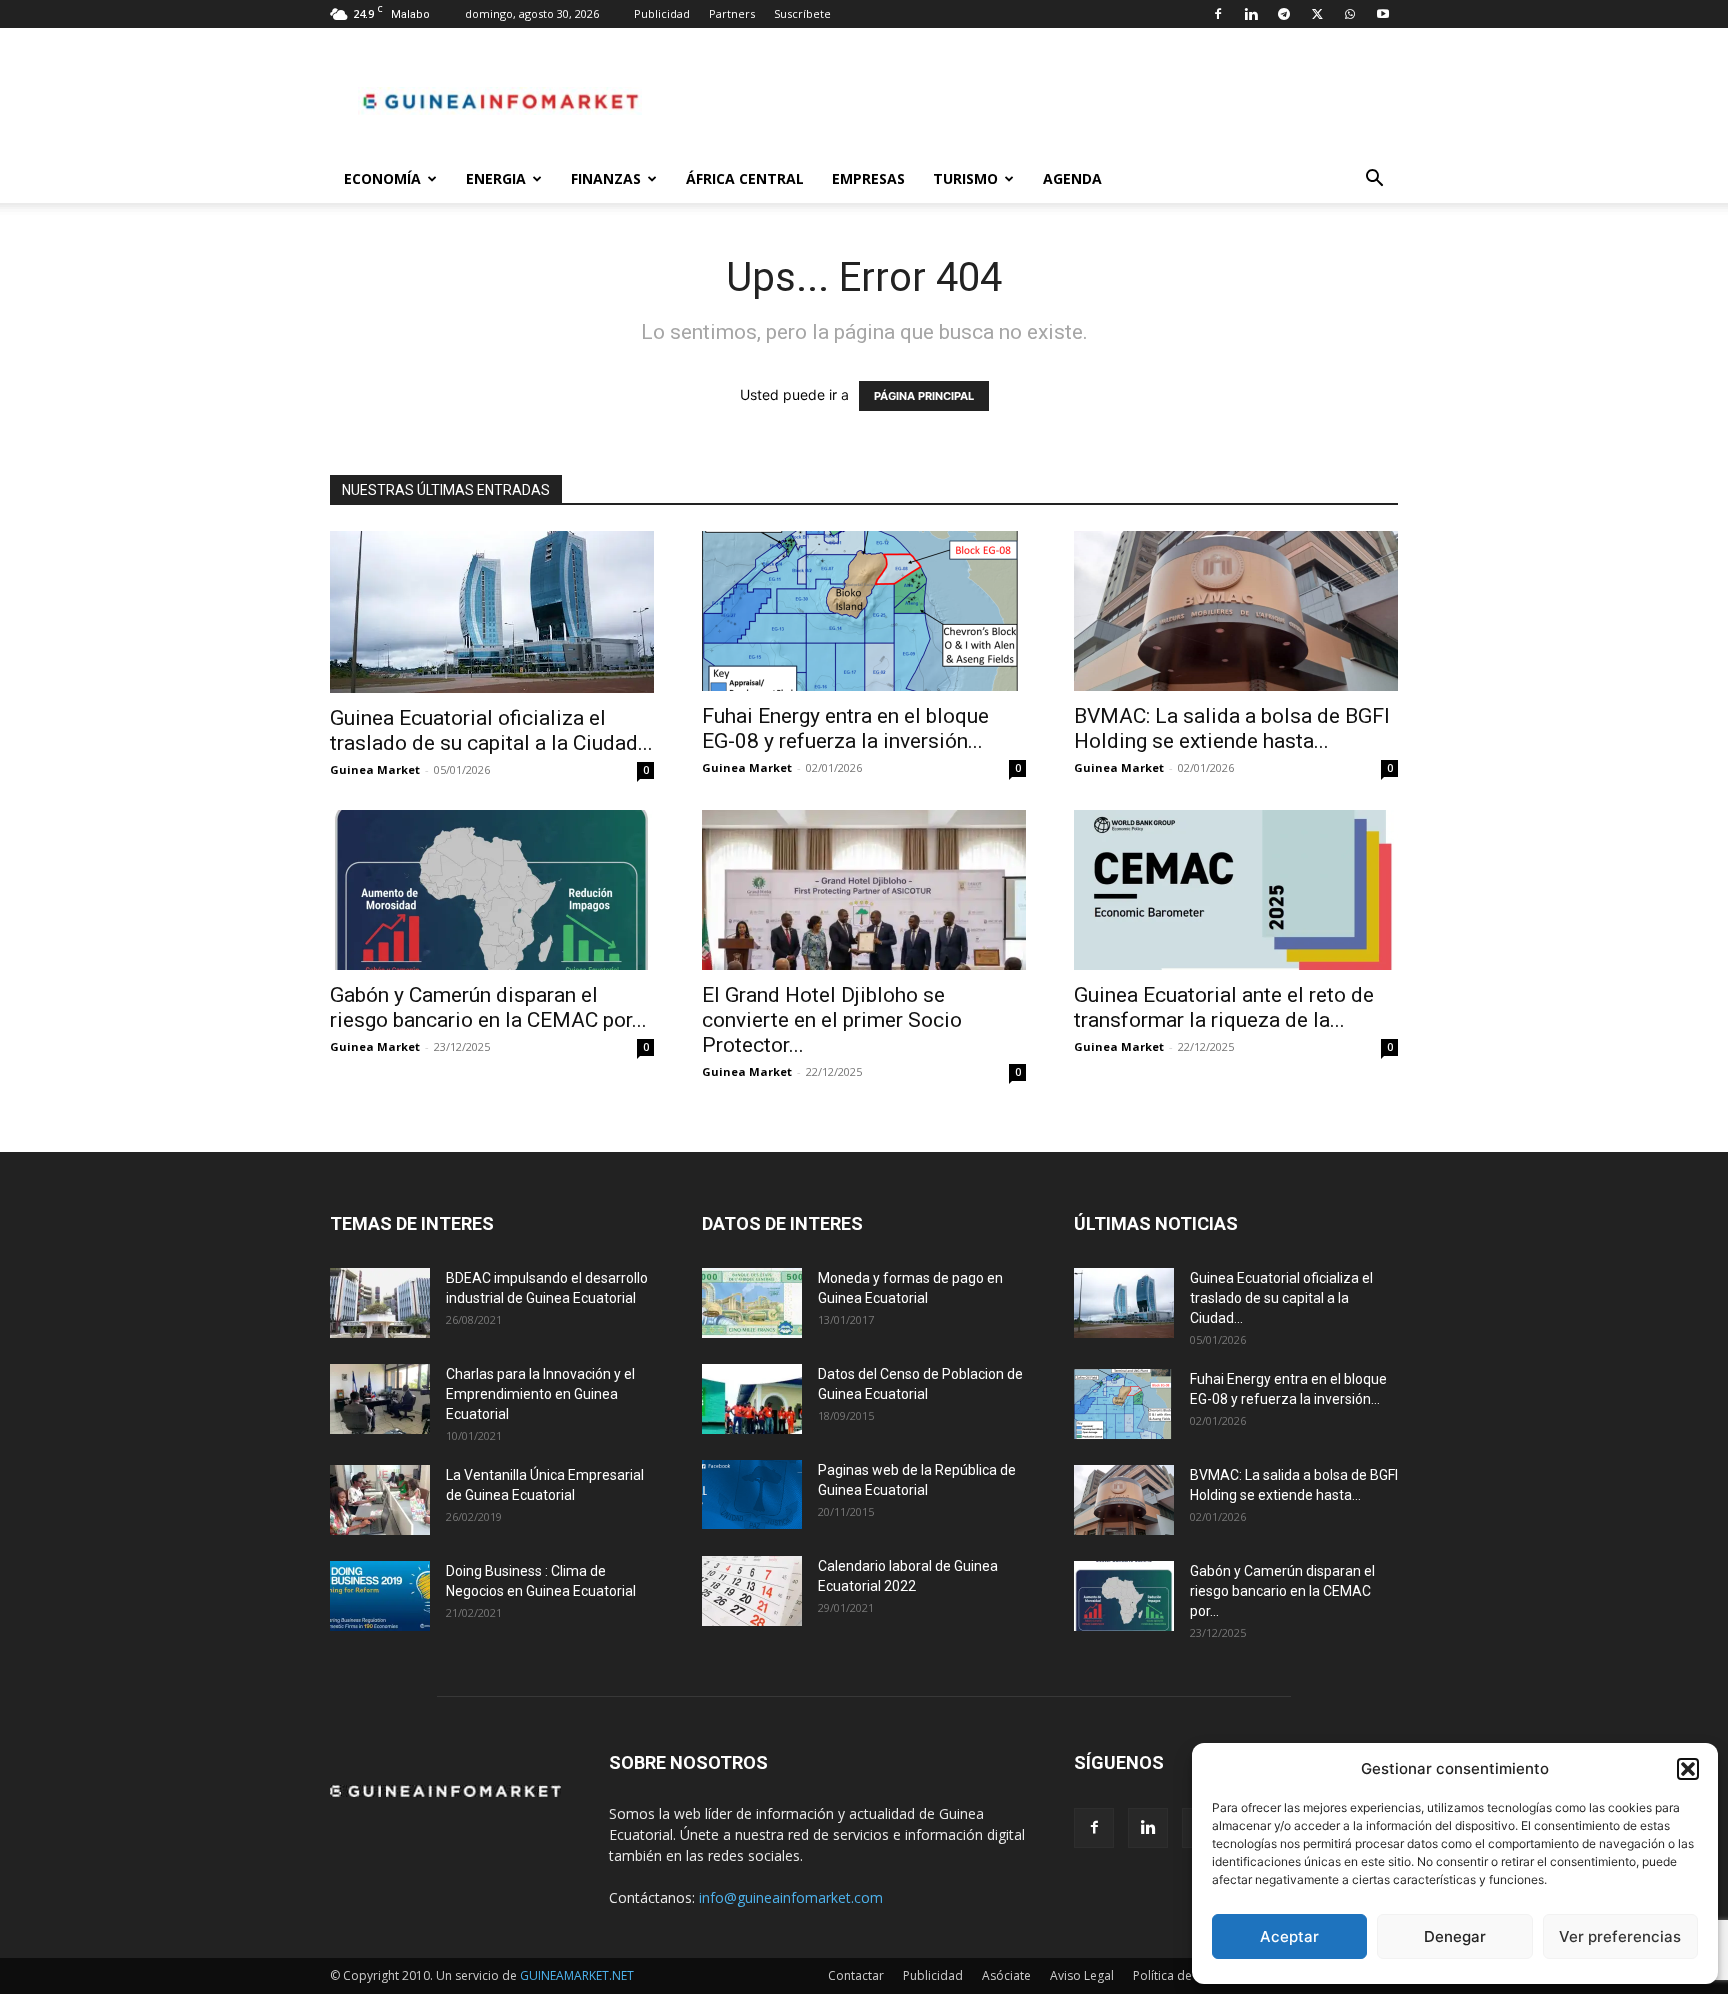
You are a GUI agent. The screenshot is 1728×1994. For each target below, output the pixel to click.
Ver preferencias (1620, 1936)
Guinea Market (375, 769)
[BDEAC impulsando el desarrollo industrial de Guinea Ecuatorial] (380, 1303)
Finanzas (606, 178)
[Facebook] (1218, 14)
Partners (732, 13)
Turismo (965, 178)
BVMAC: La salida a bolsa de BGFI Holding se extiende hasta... (1232, 728)
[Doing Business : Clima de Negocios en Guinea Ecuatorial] (380, 1596)
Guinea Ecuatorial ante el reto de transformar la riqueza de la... (1224, 1007)
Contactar (856, 1975)
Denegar (1455, 1936)
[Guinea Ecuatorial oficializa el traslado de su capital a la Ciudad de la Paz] (492, 612)
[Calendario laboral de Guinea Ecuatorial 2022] (752, 1591)
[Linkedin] (1251, 14)
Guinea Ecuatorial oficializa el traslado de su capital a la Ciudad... (491, 730)
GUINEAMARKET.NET (577, 1975)
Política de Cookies (1187, 1975)
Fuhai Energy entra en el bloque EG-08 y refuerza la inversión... (845, 728)
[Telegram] (1284, 14)
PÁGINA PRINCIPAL (924, 396)
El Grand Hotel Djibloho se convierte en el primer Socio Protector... (832, 1020)
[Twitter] (1317, 14)
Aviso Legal (1082, 1975)
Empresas (868, 178)
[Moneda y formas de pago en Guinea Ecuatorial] (752, 1303)
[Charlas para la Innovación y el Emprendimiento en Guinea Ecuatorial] (380, 1399)
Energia (496, 178)
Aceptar (1289, 1936)
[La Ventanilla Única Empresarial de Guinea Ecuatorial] (380, 1500)
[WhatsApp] (1350, 14)
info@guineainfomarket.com (791, 1897)
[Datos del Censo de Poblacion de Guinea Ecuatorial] (752, 1399)
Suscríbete (802, 13)
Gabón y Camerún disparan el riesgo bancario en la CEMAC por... (488, 1007)
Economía (382, 178)
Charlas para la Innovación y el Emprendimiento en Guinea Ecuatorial (540, 1394)
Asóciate (1006, 1975)
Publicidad (662, 13)
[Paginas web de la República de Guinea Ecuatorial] (752, 1494)
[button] (1688, 1769)
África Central (745, 178)
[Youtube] (1383, 14)
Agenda (1072, 178)
